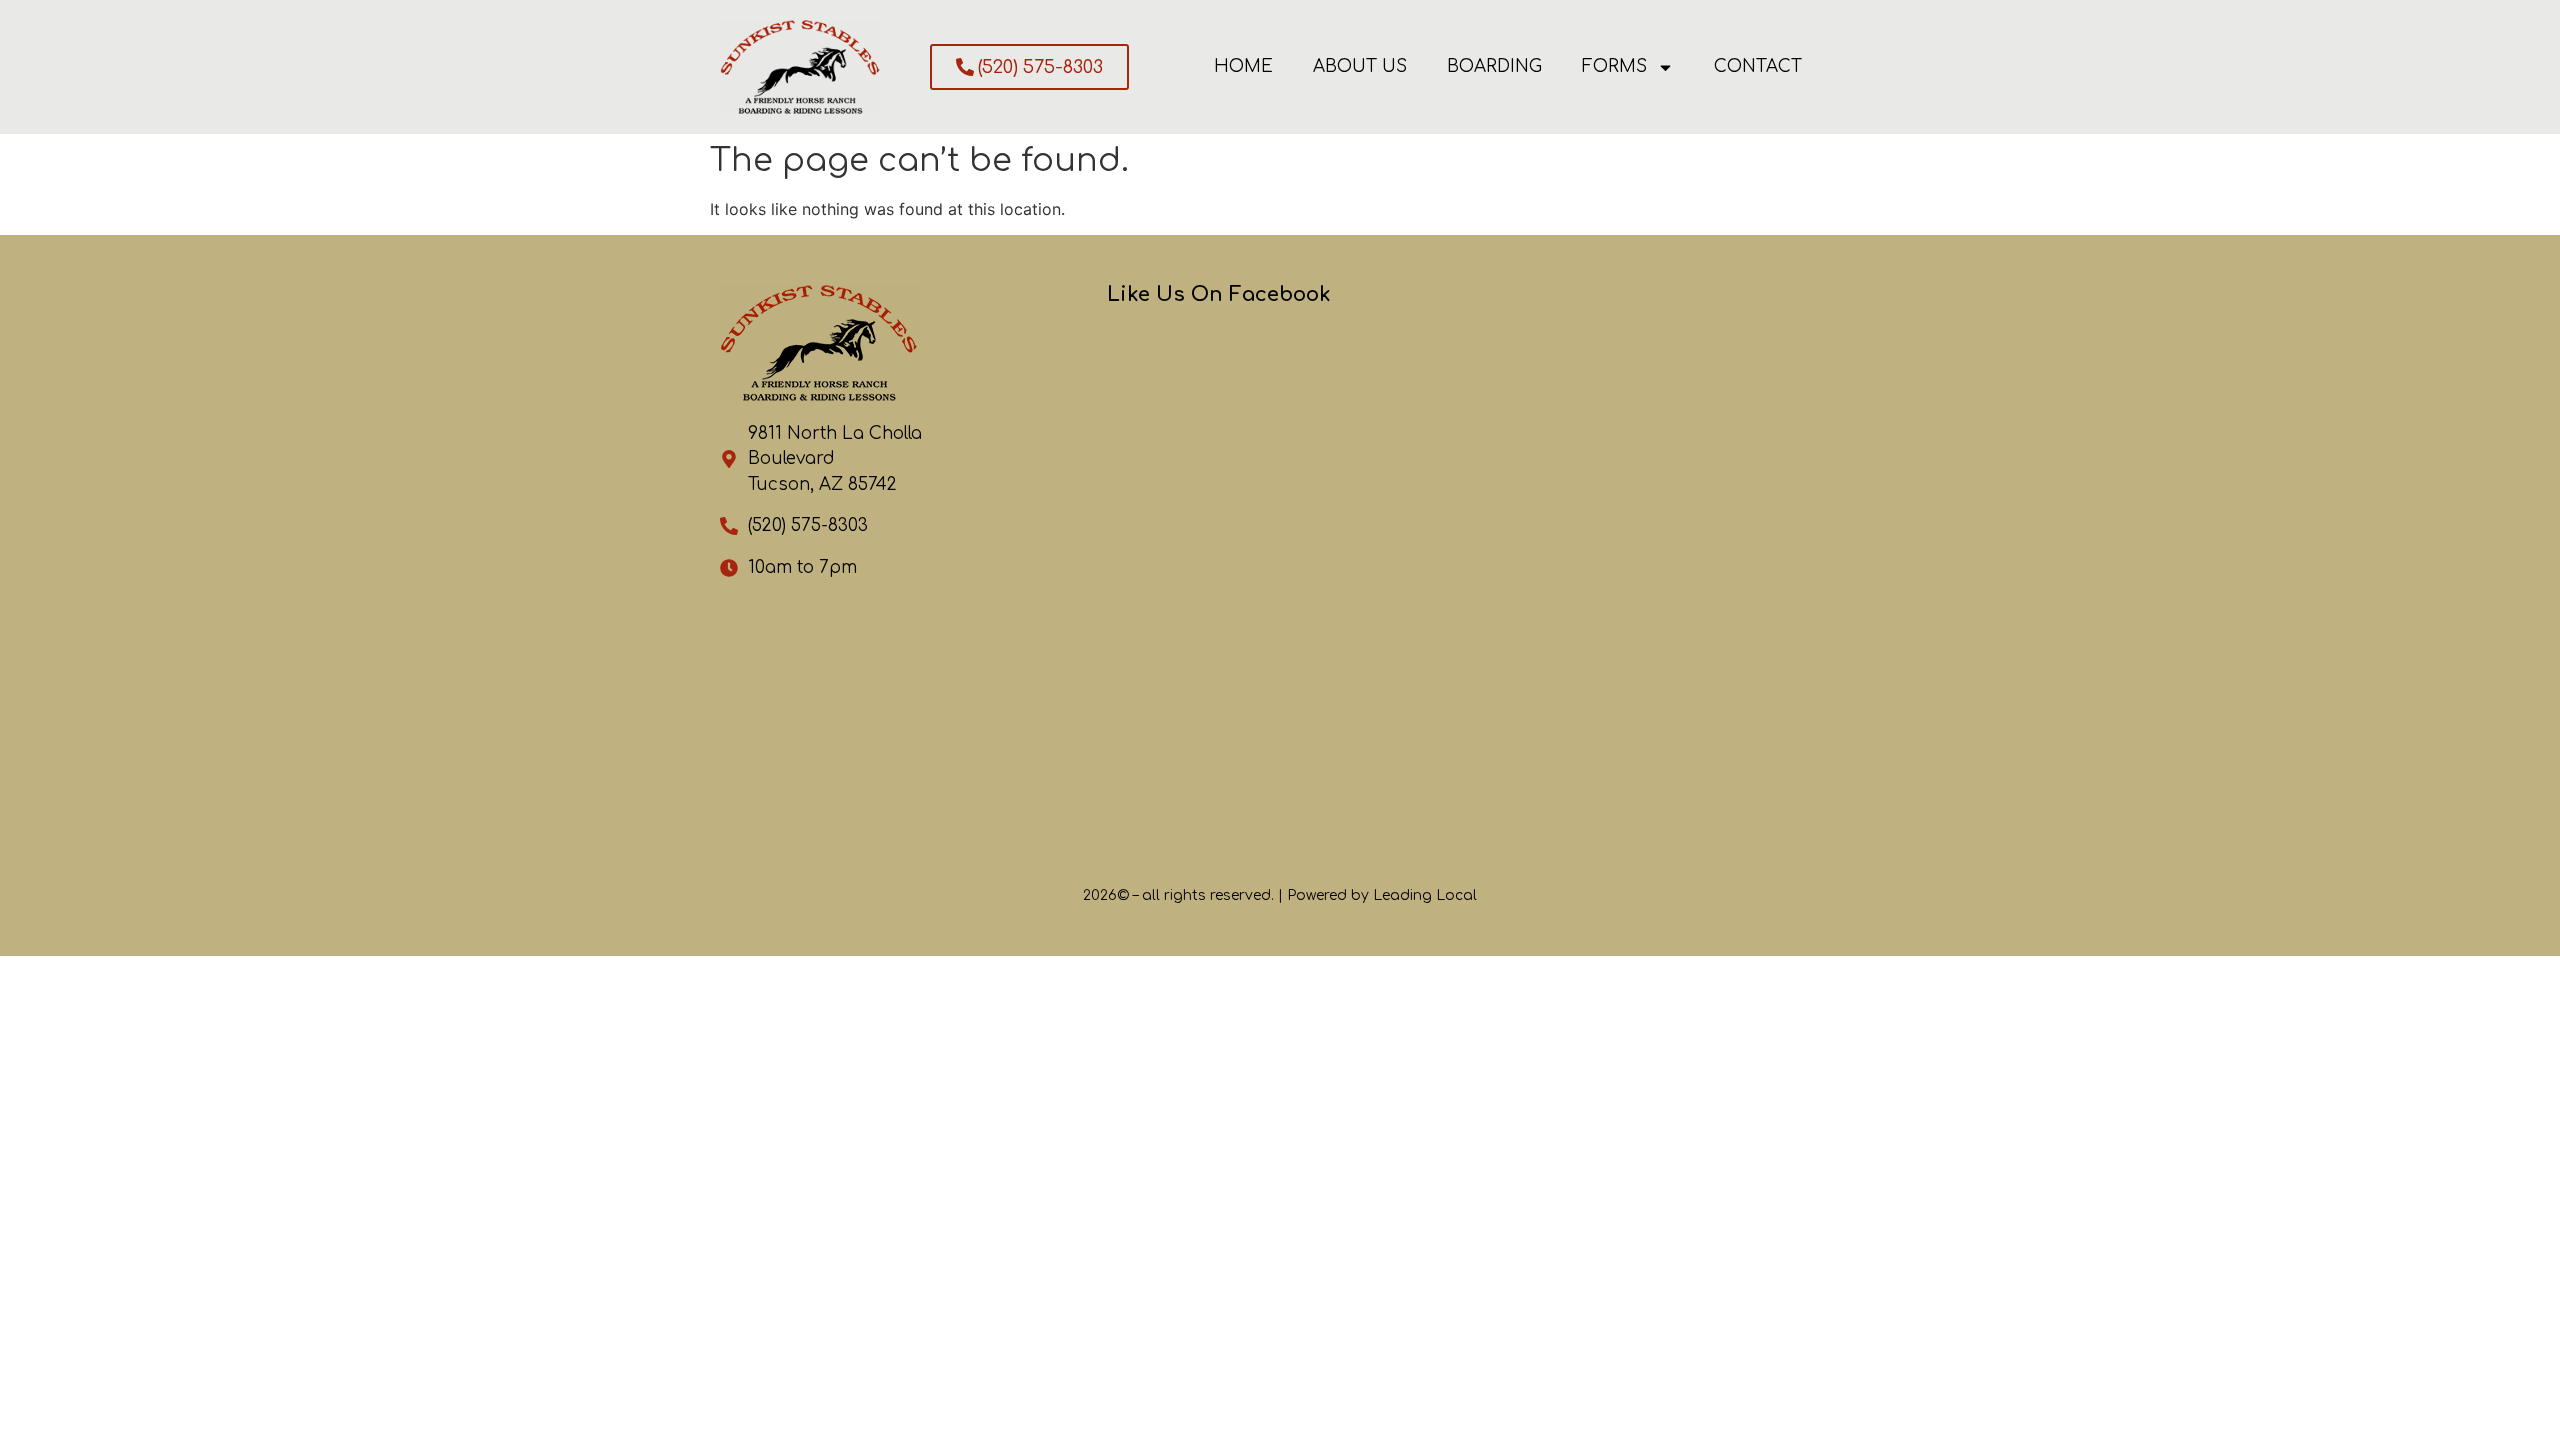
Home (1243, 66)
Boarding (1494, 66)
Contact (1758, 66)
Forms (1614, 66)
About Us (1360, 66)
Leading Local (1425, 895)
